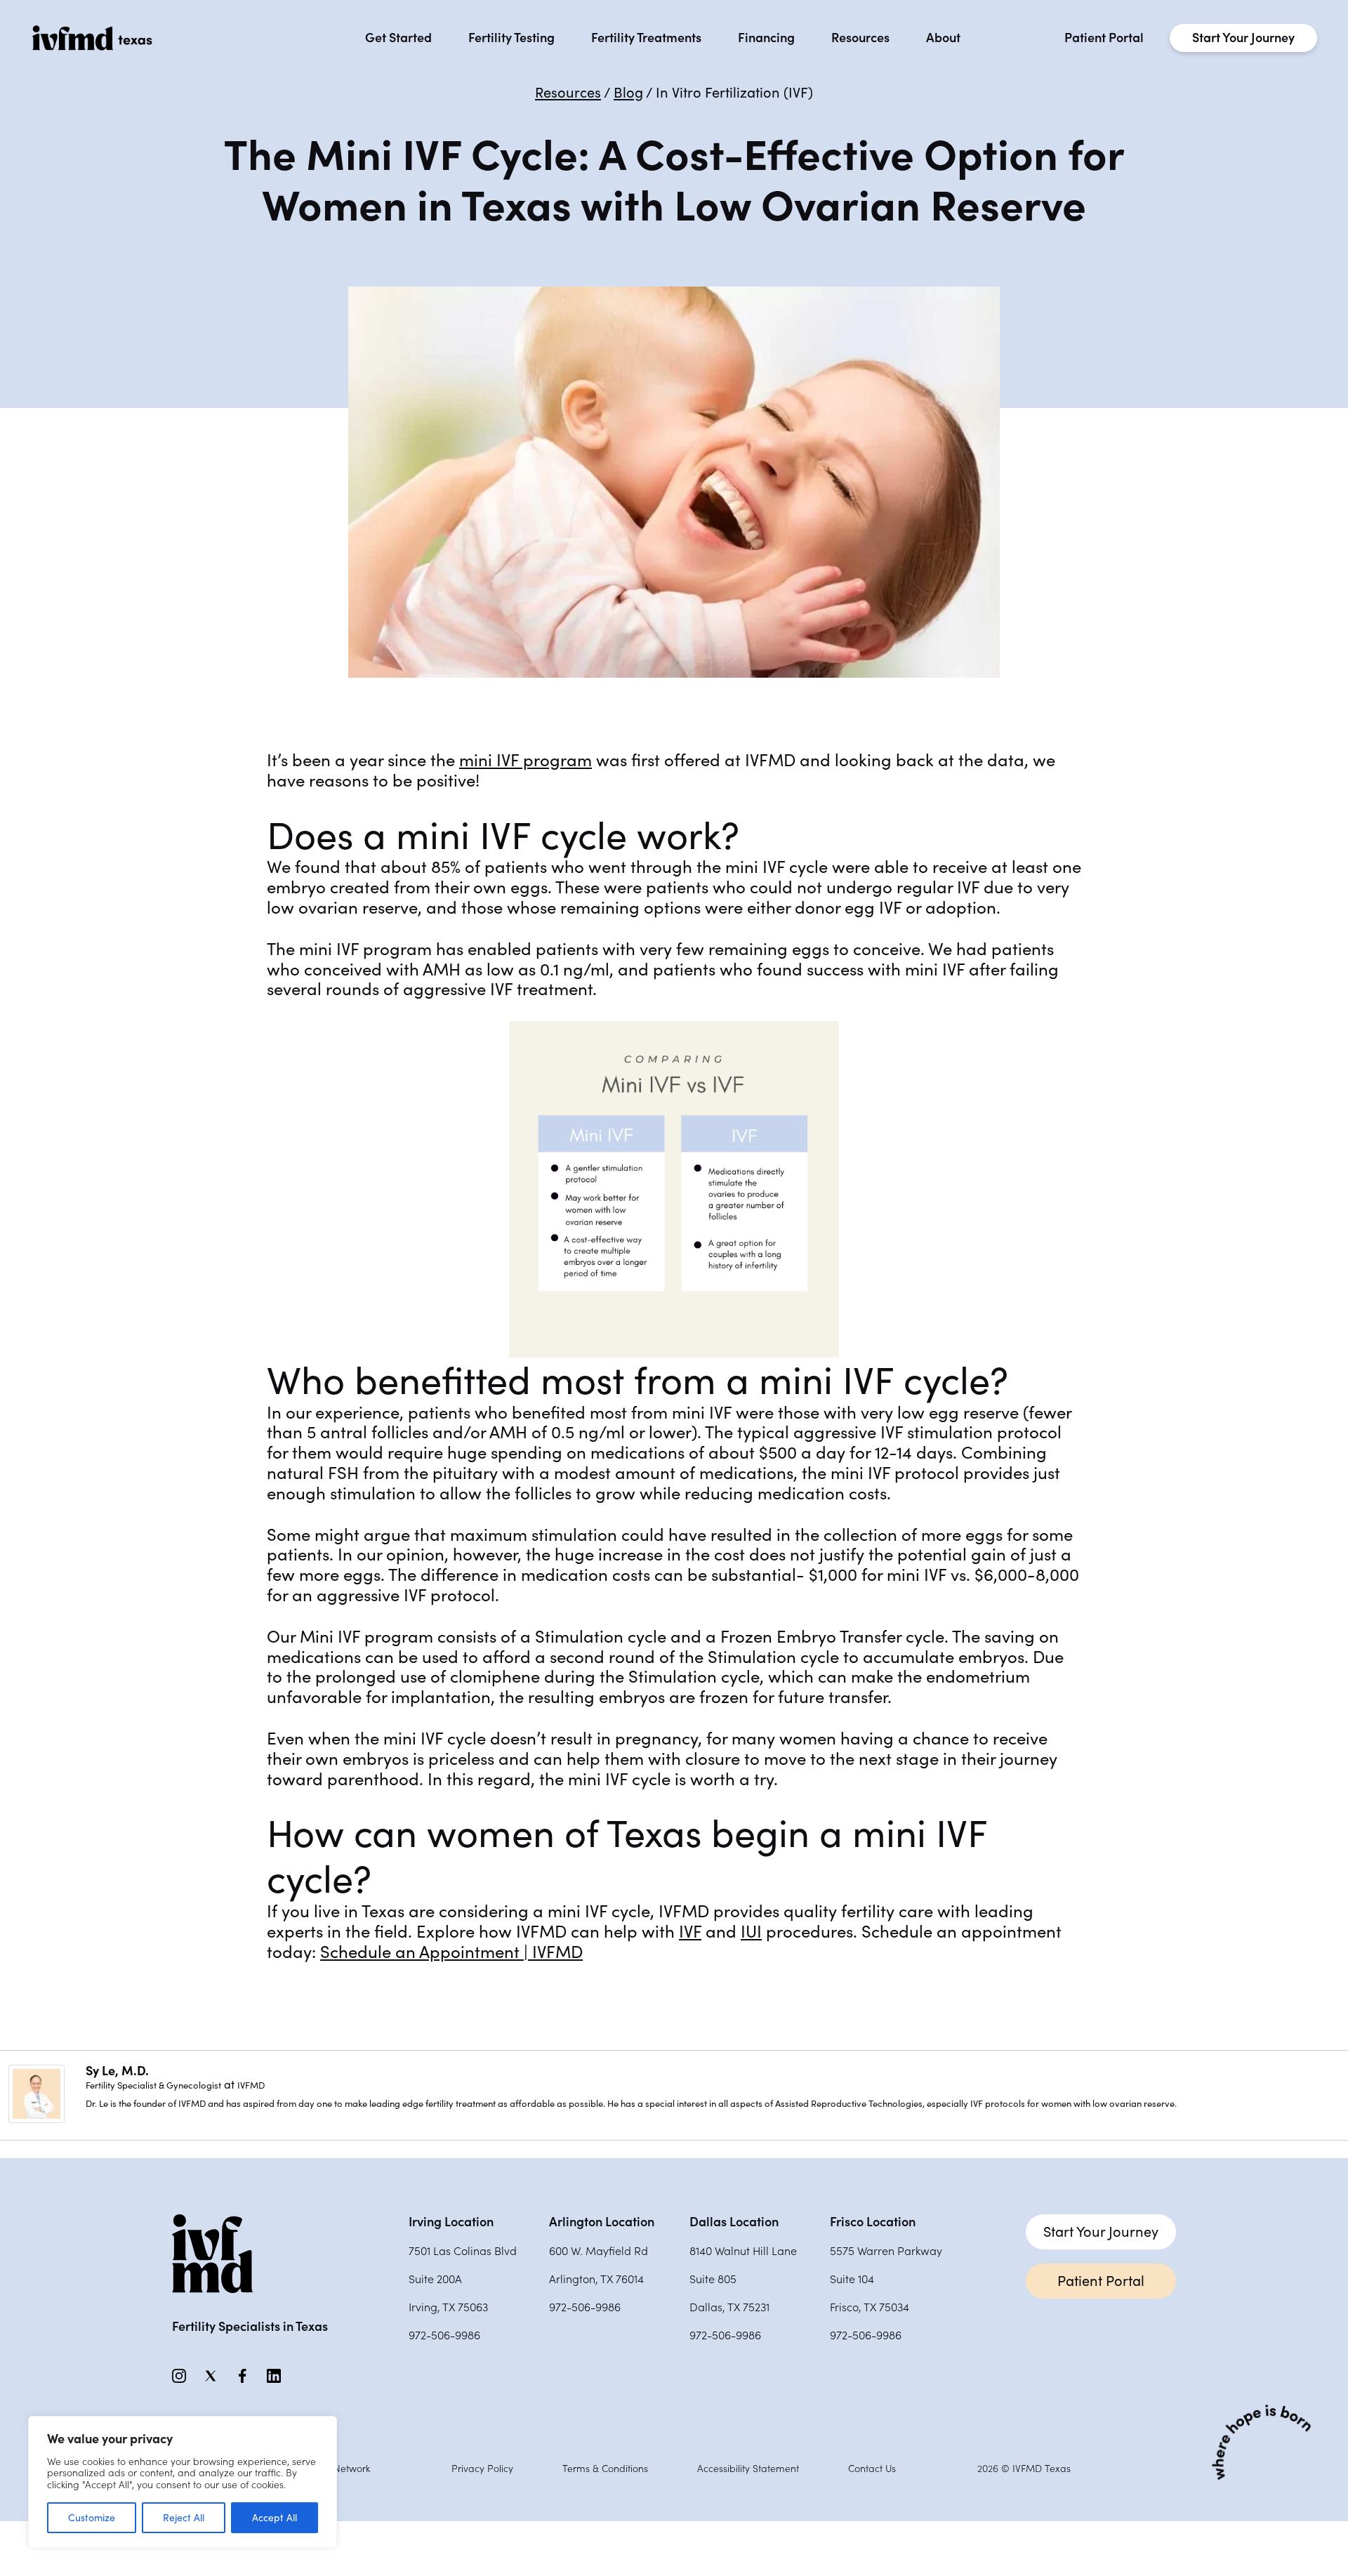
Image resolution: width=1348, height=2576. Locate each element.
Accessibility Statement (748, 2469)
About (943, 38)
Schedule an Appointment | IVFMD (451, 1952)
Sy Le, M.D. (117, 2071)
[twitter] (211, 2379)
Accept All (275, 2518)
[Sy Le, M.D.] (37, 2119)
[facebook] (242, 2379)
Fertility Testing (511, 38)
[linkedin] (274, 2379)
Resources (860, 38)
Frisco (873, 2222)
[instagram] (179, 2379)
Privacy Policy (482, 2469)
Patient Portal (1104, 38)
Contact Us (872, 2469)
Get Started (398, 38)
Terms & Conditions (605, 2469)
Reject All (184, 2518)
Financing (766, 38)
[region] (183, 2482)
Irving (451, 2222)
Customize (92, 2518)
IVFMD (251, 2085)
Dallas (734, 2222)
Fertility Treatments (646, 38)
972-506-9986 (444, 2335)
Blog (628, 93)
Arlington (602, 2222)
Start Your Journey (1243, 38)
